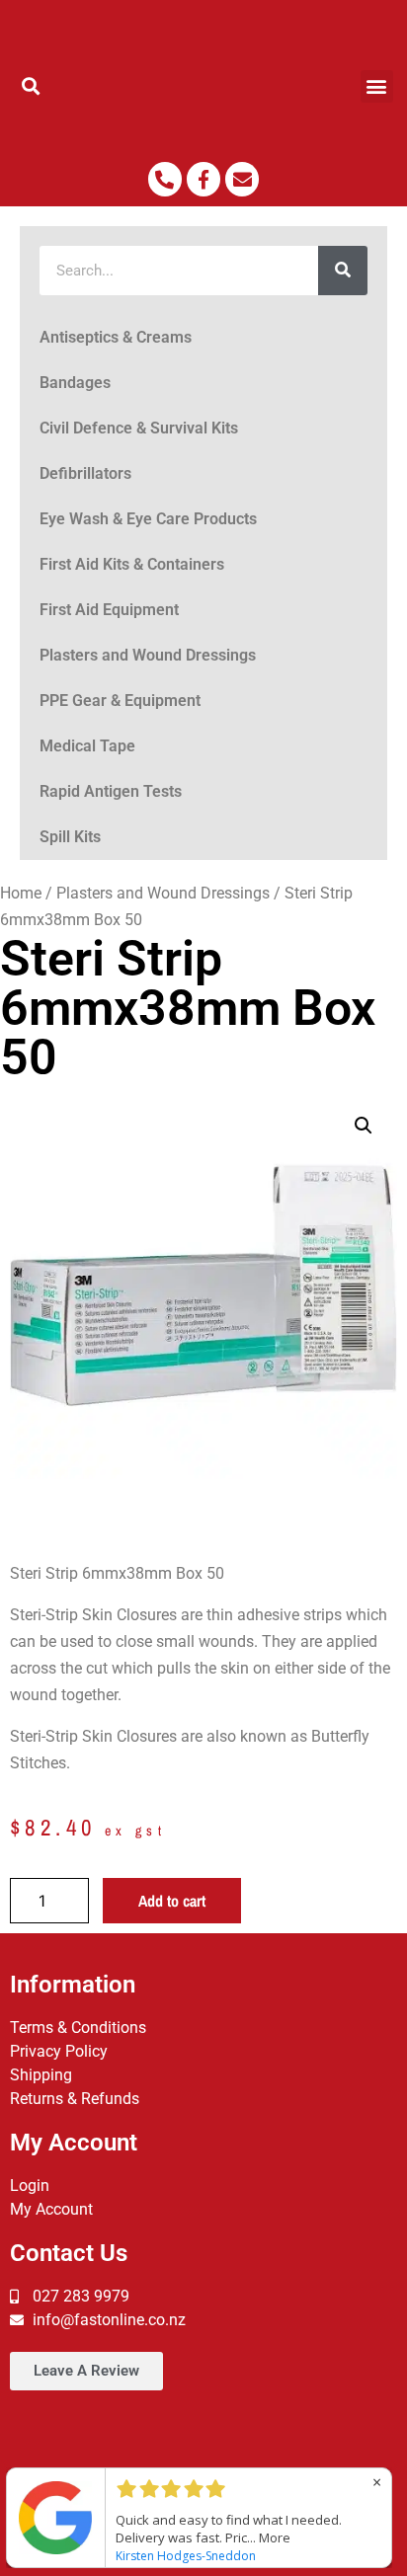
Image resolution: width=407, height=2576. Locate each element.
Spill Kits (70, 837)
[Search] (343, 271)
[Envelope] (242, 179)
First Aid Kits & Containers (132, 564)
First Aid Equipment (109, 610)
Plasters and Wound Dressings (148, 655)
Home (21, 893)
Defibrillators (85, 473)
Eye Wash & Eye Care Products (148, 519)
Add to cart (172, 1901)
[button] (30, 86)
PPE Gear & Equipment (120, 701)
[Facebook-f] (203, 179)
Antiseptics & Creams (116, 337)
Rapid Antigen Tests (111, 791)
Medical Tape (87, 746)
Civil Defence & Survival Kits (139, 428)
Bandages (75, 383)
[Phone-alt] (165, 179)
